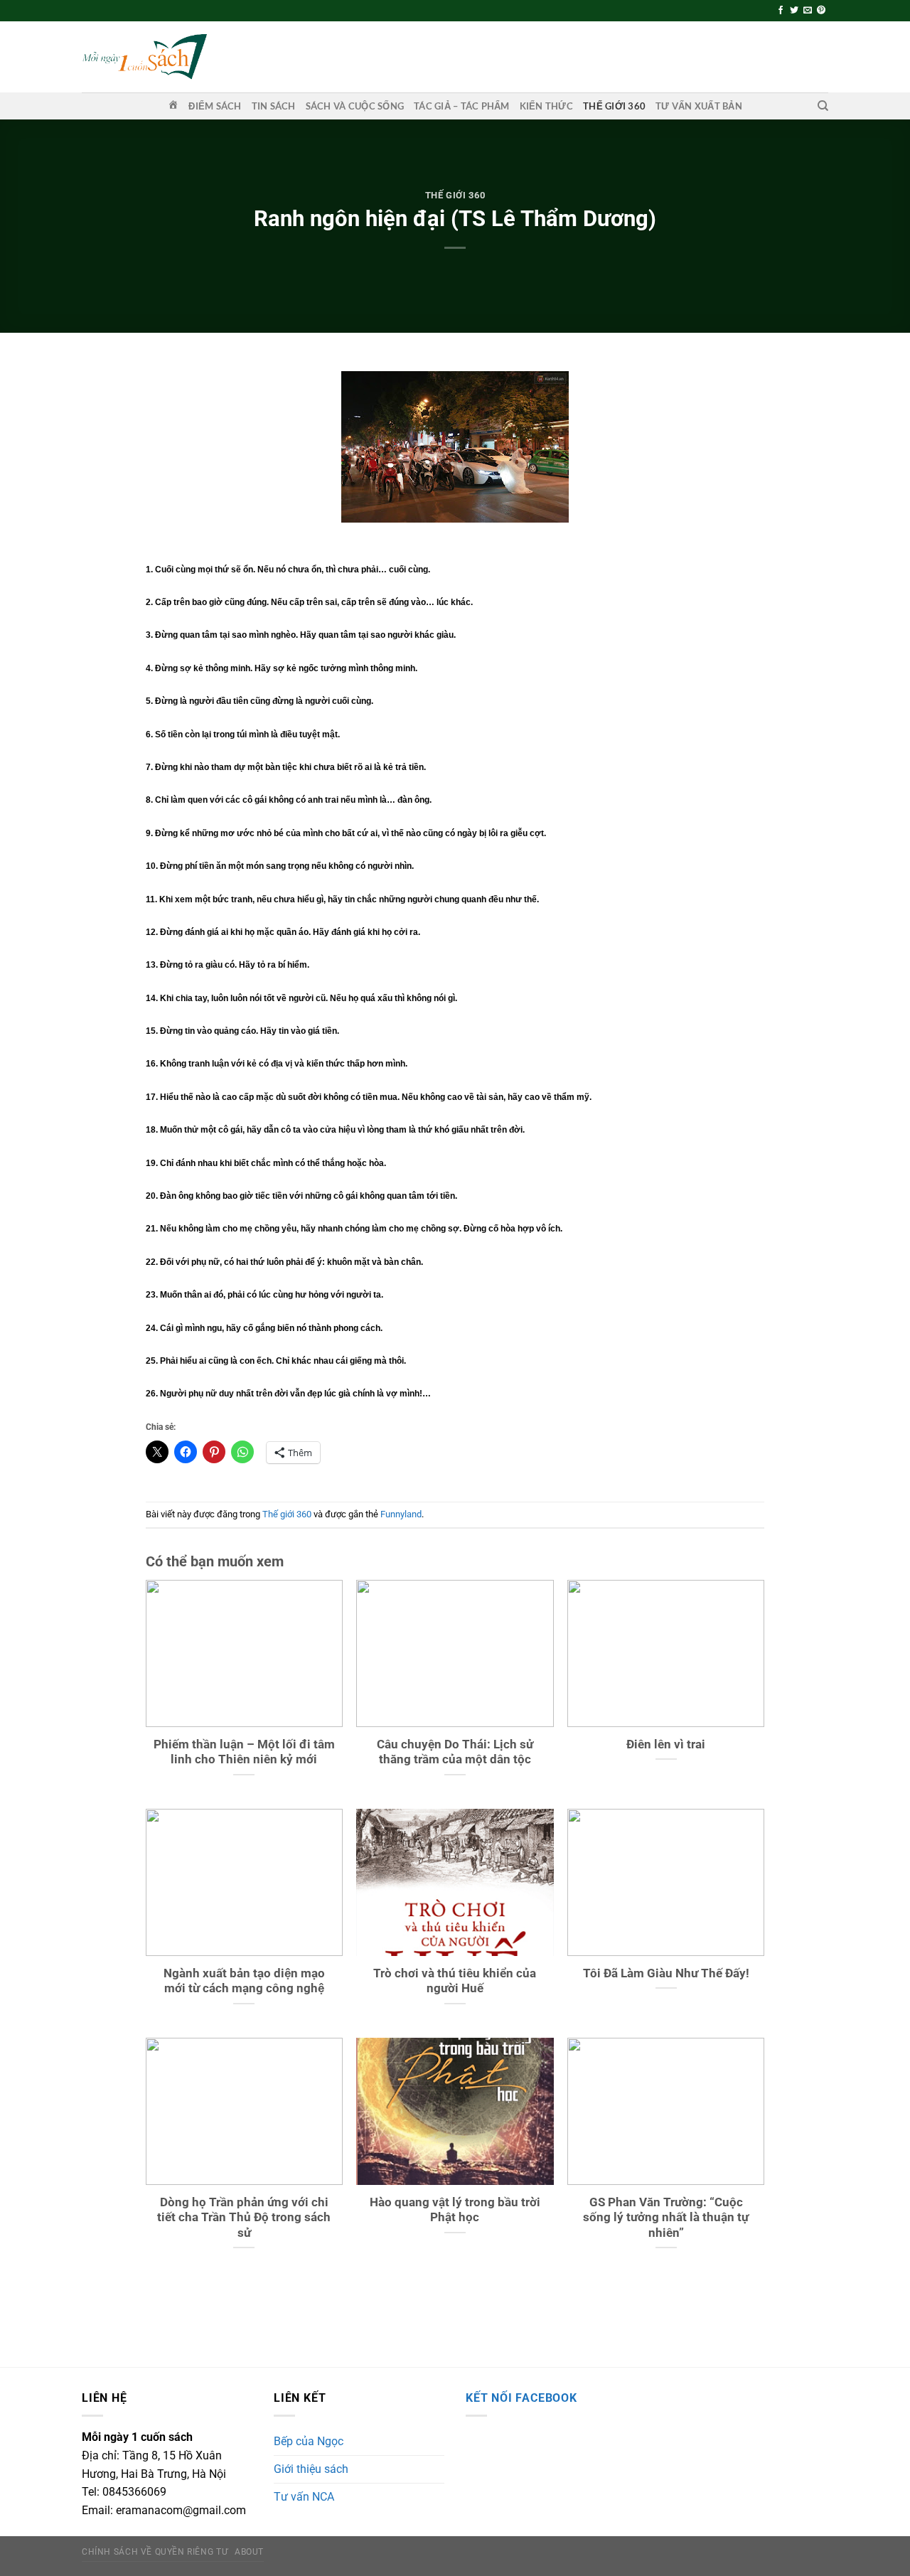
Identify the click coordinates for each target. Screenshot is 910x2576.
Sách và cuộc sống (355, 106)
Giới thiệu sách (311, 2469)
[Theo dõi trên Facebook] (781, 11)
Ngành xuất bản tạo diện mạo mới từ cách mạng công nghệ (244, 1981)
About (249, 2552)
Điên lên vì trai (666, 1744)
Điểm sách (215, 106)
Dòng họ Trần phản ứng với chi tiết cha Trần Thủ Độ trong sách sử (244, 2218)
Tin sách (274, 106)
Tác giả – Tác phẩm (462, 106)
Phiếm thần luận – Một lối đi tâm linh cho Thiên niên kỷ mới (244, 1752)
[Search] (823, 106)
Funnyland (401, 1514)
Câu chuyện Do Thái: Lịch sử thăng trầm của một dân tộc (455, 1752)
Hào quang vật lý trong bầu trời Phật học (455, 2210)
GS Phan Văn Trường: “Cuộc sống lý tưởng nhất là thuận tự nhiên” (666, 2218)
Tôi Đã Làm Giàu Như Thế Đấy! (666, 1973)
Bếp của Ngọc (309, 2441)
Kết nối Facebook (521, 2398)
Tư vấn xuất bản (699, 106)
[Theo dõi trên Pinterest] (821, 11)
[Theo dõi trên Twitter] (794, 11)
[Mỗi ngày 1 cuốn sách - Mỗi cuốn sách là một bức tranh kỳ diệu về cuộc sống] (144, 57)
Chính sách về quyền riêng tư (155, 2552)
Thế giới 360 (614, 106)
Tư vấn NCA (304, 2497)
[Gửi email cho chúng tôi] (808, 11)
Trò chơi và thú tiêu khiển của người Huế (455, 1981)
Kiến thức (546, 106)
